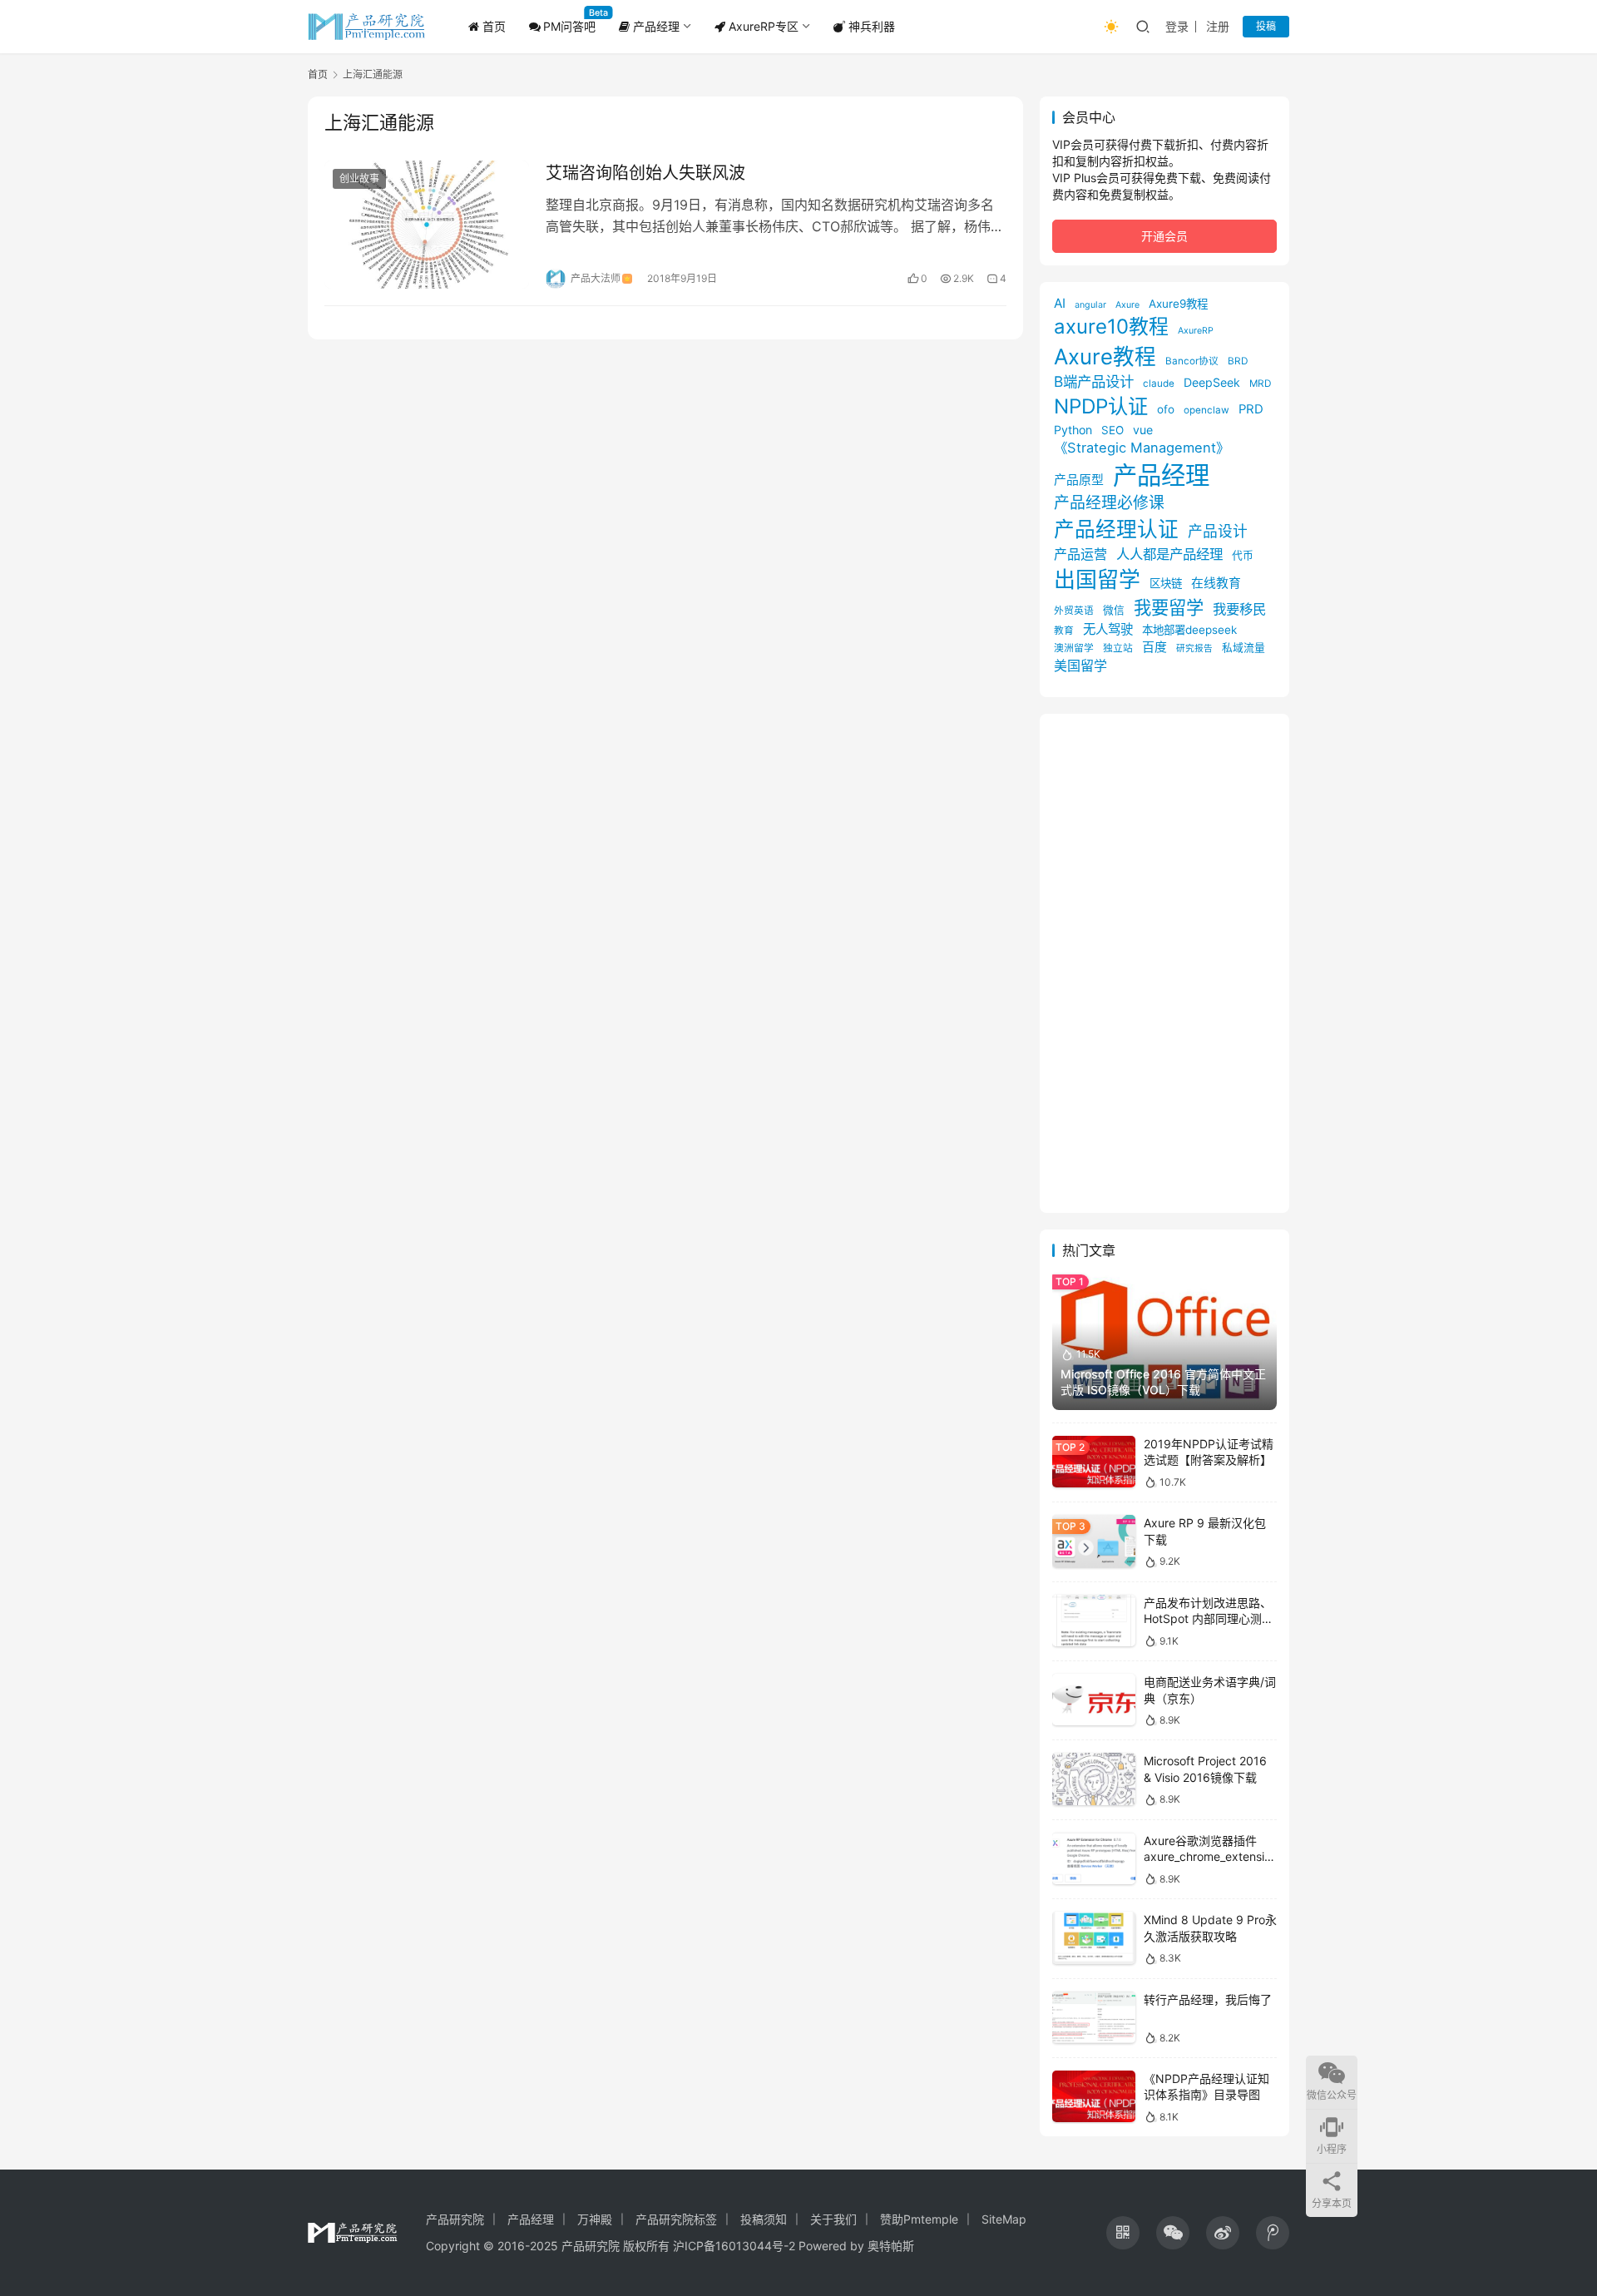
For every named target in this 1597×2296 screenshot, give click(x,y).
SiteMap (1004, 2219)
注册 (1218, 26)
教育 (1064, 631)
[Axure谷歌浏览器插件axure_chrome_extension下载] (1094, 1859)
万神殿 (595, 2219)
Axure (1127, 305)
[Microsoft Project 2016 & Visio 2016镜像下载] (1094, 1779)
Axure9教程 (1178, 304)
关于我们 (833, 2219)
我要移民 (1239, 609)
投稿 (1266, 26)
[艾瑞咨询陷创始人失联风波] (427, 225)
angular (1090, 305)
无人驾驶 (1108, 629)
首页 (492, 26)
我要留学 (1169, 607)
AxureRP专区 (762, 26)
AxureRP (1196, 331)
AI (1060, 303)
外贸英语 (1074, 611)
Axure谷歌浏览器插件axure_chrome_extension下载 (1207, 1857)
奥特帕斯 (891, 2246)
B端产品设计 (1094, 381)
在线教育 (1216, 583)
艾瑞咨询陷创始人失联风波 (645, 173)
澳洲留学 (1074, 648)
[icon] (1123, 2233)
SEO (1112, 430)
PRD (1251, 409)
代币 (1243, 555)
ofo (1166, 409)
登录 (1177, 26)
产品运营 (1080, 554)
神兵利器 (870, 26)
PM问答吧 (569, 26)
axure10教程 (1111, 327)
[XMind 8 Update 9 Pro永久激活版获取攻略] (1094, 1938)
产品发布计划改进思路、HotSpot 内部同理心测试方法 (1209, 1619)
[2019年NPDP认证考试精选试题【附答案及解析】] (1094, 1462)
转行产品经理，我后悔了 (1208, 1999)
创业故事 (359, 178)
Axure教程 (1105, 356)
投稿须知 (764, 2219)
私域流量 (1243, 648)
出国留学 (1097, 579)
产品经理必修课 (1109, 503)
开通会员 (1164, 236)
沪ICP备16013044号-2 (734, 2246)
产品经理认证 (1116, 529)
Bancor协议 (1192, 361)
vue (1143, 430)
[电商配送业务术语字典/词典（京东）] (1094, 1700)
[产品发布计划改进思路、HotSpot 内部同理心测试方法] (1094, 1621)
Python (1073, 430)
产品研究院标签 (676, 2219)
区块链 (1166, 583)
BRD (1238, 361)
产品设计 (1218, 531)
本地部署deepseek (1189, 630)
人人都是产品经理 (1169, 554)
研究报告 (1194, 648)
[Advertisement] (1164, 963)
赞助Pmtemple (919, 2219)
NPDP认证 (1101, 406)
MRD (1260, 383)
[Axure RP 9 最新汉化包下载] (1094, 1541)
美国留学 (1080, 666)
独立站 (1118, 648)
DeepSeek (1212, 382)
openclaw (1206, 410)
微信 (1114, 610)
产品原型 (1079, 480)
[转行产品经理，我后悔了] (1094, 2018)
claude (1159, 383)
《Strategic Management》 (1142, 448)
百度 (1154, 647)
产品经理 (655, 26)
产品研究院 (455, 2219)
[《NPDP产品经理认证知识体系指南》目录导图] (1094, 2097)
